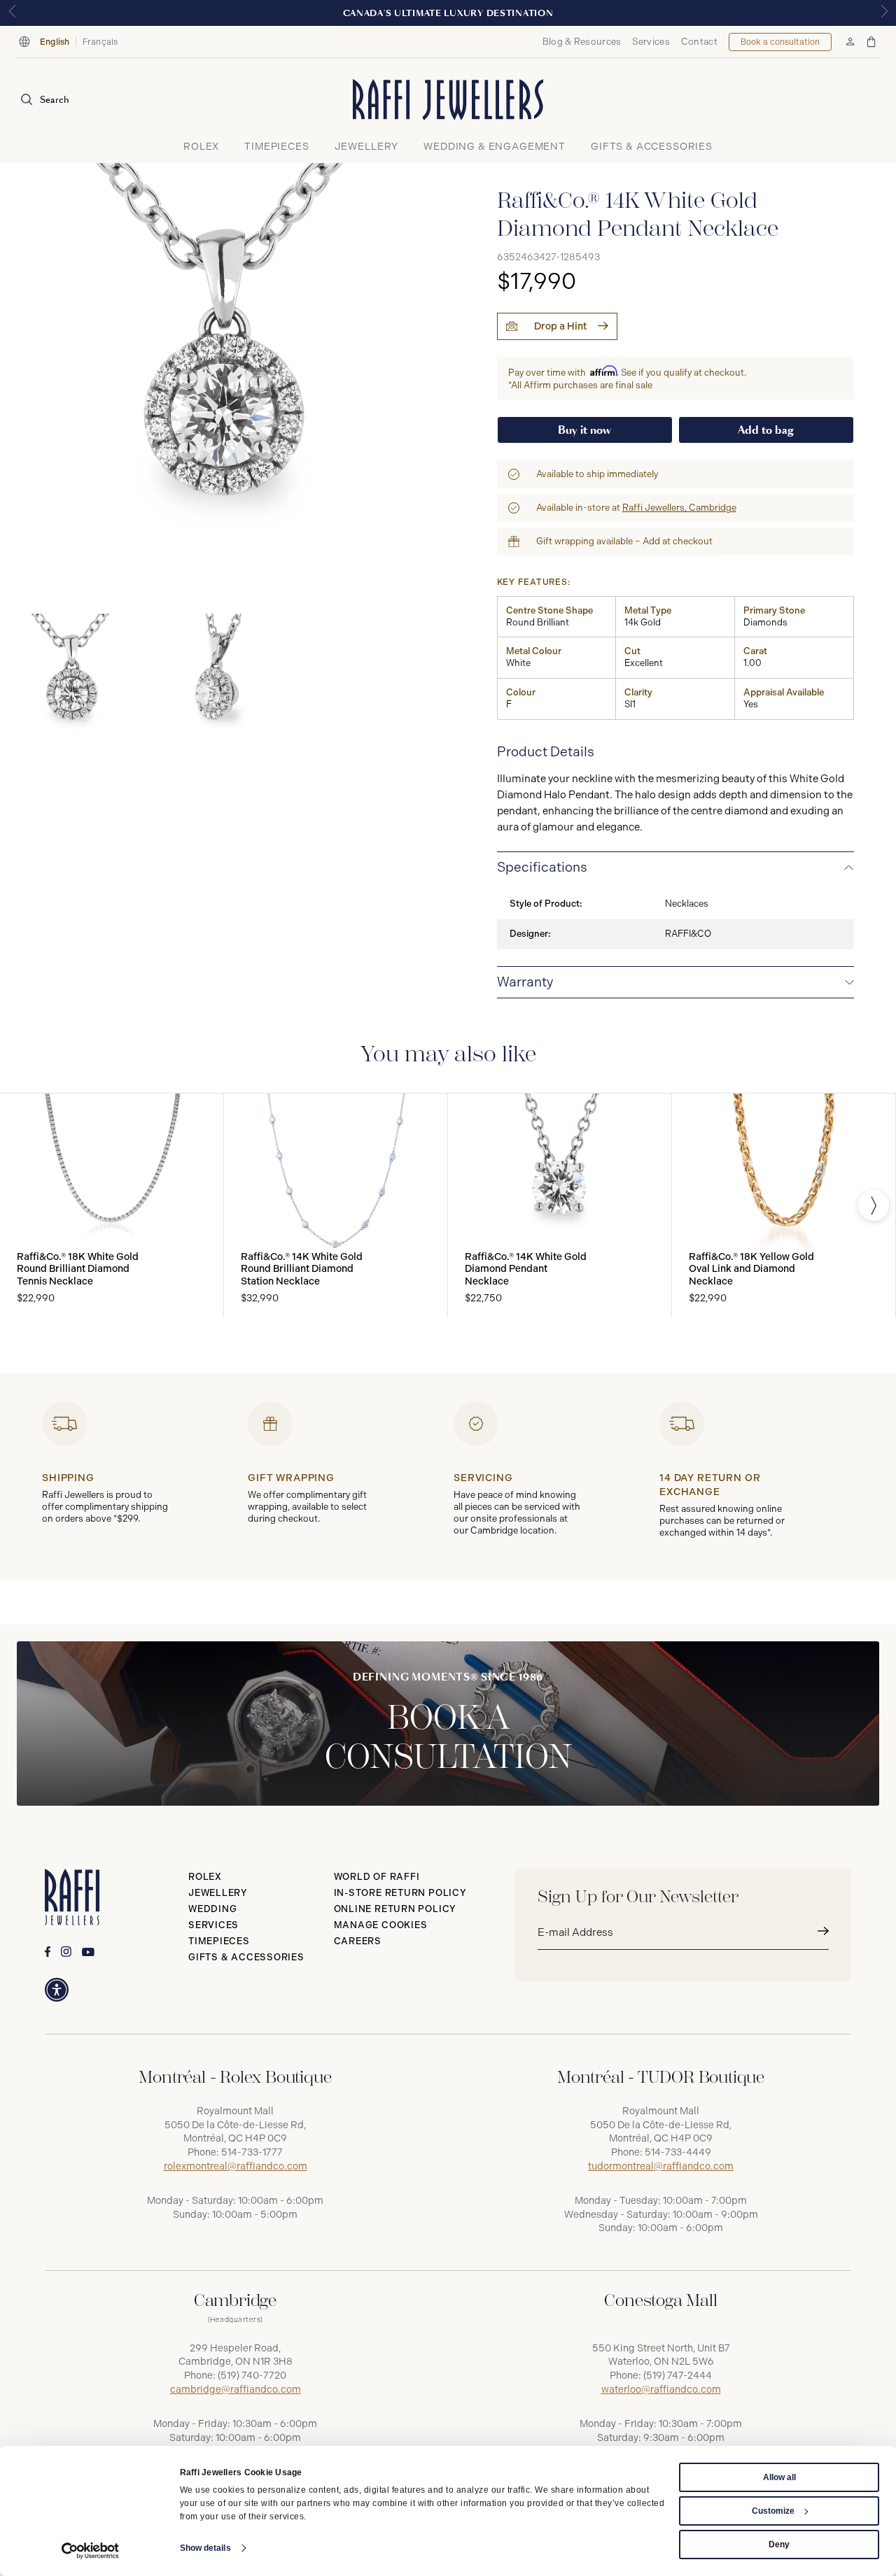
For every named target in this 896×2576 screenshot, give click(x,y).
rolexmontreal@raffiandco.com (236, 2166)
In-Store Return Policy (400, 1893)
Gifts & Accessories (246, 1957)
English (55, 42)
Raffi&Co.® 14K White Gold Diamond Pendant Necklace (526, 1269)
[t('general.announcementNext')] (884, 13)
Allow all (779, 2477)
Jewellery (218, 1893)
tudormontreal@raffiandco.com (661, 2166)
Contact (699, 42)
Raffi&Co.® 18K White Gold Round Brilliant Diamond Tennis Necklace (78, 1269)
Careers (358, 1941)
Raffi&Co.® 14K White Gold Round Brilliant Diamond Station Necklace (302, 1269)
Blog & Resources (582, 42)
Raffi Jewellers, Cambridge (679, 508)
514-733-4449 (678, 2152)
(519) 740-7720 (252, 2376)
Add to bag (766, 430)
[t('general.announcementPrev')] (12, 13)
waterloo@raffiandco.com (661, 2390)
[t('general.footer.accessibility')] (57, 1990)
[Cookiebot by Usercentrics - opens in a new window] (91, 2551)
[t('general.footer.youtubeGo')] (88, 1952)
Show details (205, 2548)
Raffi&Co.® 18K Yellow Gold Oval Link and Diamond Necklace (751, 1269)
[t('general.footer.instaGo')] (66, 1952)
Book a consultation (780, 42)
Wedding (212, 1909)
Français (100, 42)
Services (651, 42)
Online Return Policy (395, 1909)
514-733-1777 (252, 2152)
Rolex (205, 1877)
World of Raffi (377, 1877)
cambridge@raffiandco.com (236, 2390)
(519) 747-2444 (678, 2376)
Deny (779, 2545)
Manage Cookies (381, 1925)
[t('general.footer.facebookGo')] (48, 1952)
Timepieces (219, 1941)
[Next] (874, 1205)
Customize (773, 2511)
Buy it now (584, 430)
